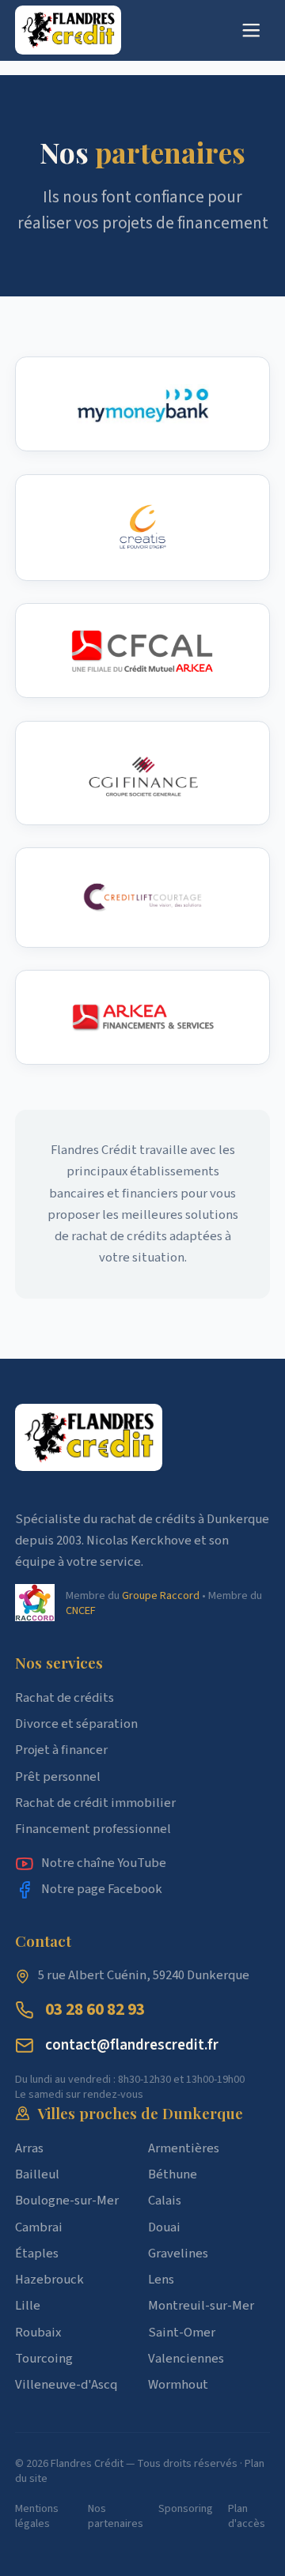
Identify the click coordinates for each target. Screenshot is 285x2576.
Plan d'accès (247, 2516)
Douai (164, 2227)
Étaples (37, 2254)
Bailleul (37, 2174)
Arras (29, 2148)
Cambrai (39, 2227)
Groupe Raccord (161, 1595)
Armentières (184, 2148)
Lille (28, 2306)
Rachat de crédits (65, 1698)
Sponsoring (186, 2509)
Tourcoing (44, 2359)
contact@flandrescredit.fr (132, 2045)
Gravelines (178, 2254)
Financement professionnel (93, 1829)
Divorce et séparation (76, 1724)
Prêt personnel (58, 1777)
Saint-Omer (182, 2333)
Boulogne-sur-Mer (67, 2201)
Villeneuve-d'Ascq (66, 2385)
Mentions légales (37, 2516)
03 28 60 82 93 (95, 2010)
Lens (161, 2280)
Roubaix (38, 2333)
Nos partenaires (116, 2516)
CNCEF (81, 1610)
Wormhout (178, 2385)
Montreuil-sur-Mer (201, 2306)
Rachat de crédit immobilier (95, 1803)
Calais (165, 2201)
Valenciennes (186, 2359)
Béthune (173, 2174)
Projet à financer (61, 1750)
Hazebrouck (49, 2280)
